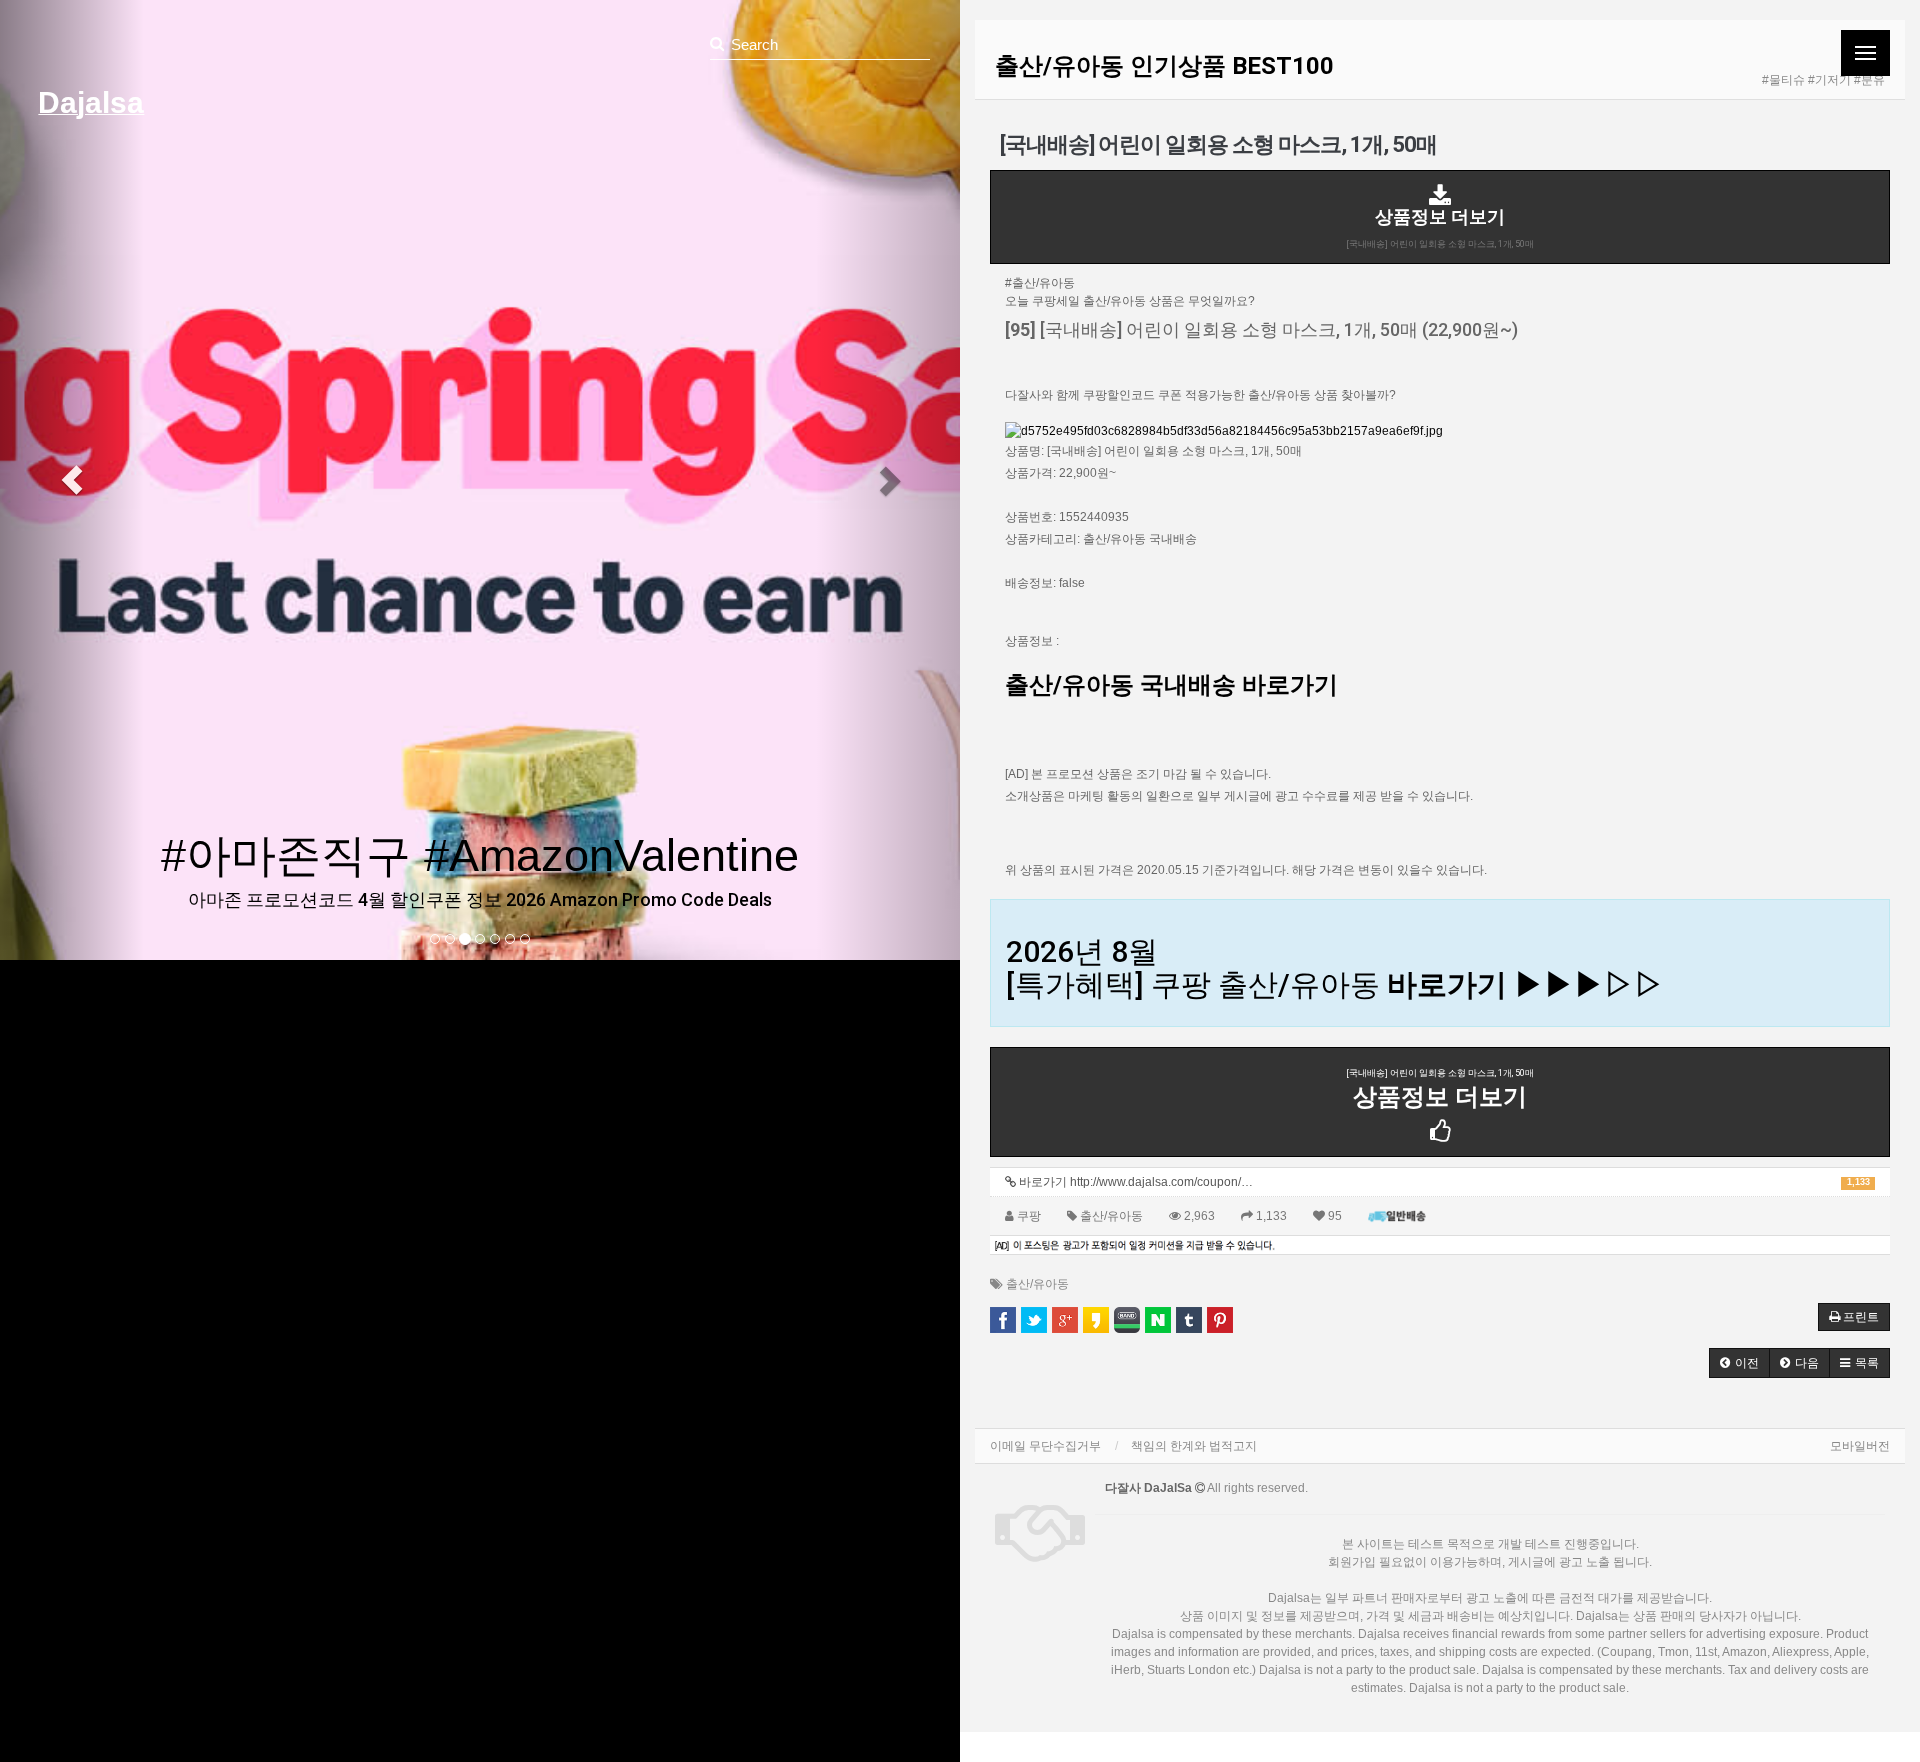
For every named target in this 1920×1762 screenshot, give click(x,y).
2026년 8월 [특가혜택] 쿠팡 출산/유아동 (1335, 968)
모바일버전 (1860, 1446)
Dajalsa (91, 102)
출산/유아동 (1037, 1284)
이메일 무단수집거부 (1045, 1446)
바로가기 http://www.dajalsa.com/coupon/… (1443, 1182)
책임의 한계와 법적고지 (1194, 1446)
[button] (72, 480)
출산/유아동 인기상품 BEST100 (1164, 66)
